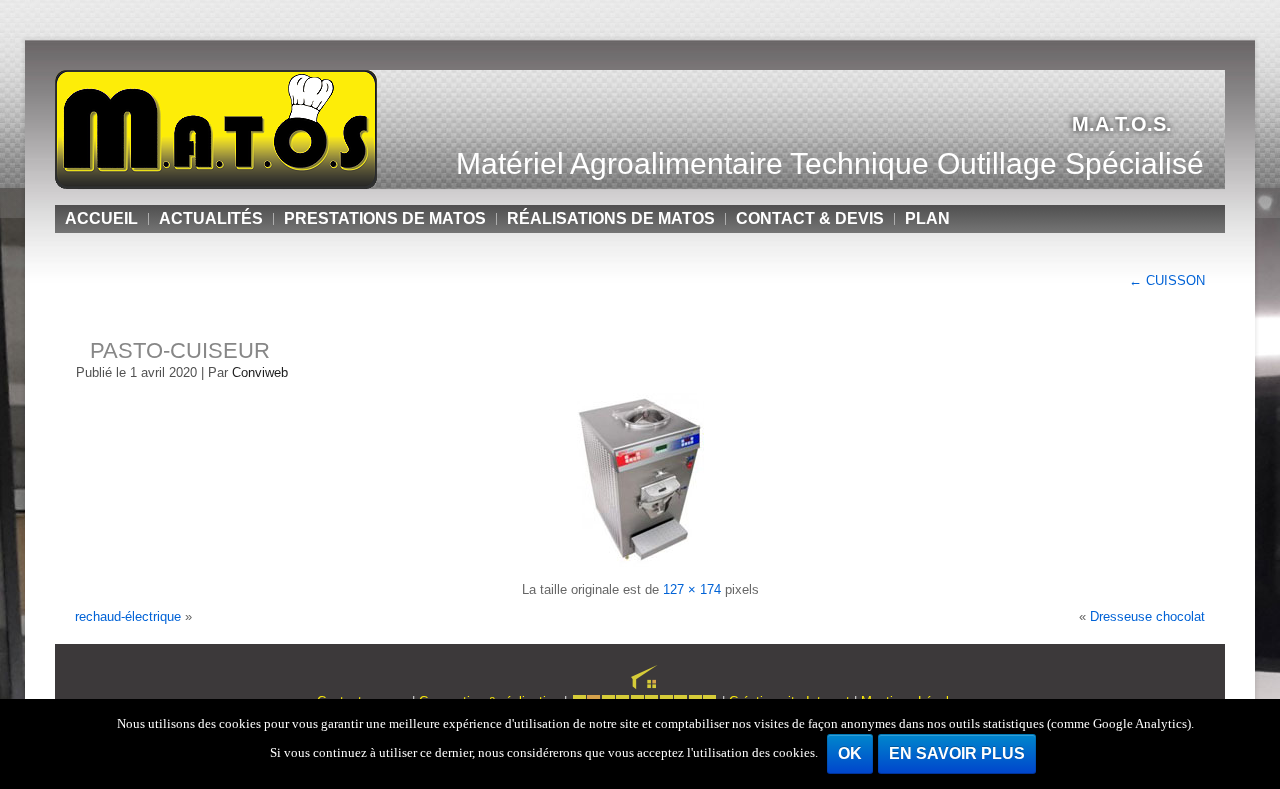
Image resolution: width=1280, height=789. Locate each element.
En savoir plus (957, 753)
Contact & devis (810, 218)
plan (927, 218)
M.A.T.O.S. (1122, 124)
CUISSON (1167, 280)
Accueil (101, 218)
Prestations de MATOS (385, 218)
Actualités (211, 218)
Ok (850, 753)
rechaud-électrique (128, 616)
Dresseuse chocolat (1147, 616)
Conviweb (260, 372)
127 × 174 (692, 589)
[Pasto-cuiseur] (640, 562)
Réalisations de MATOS (611, 218)
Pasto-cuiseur (180, 350)
